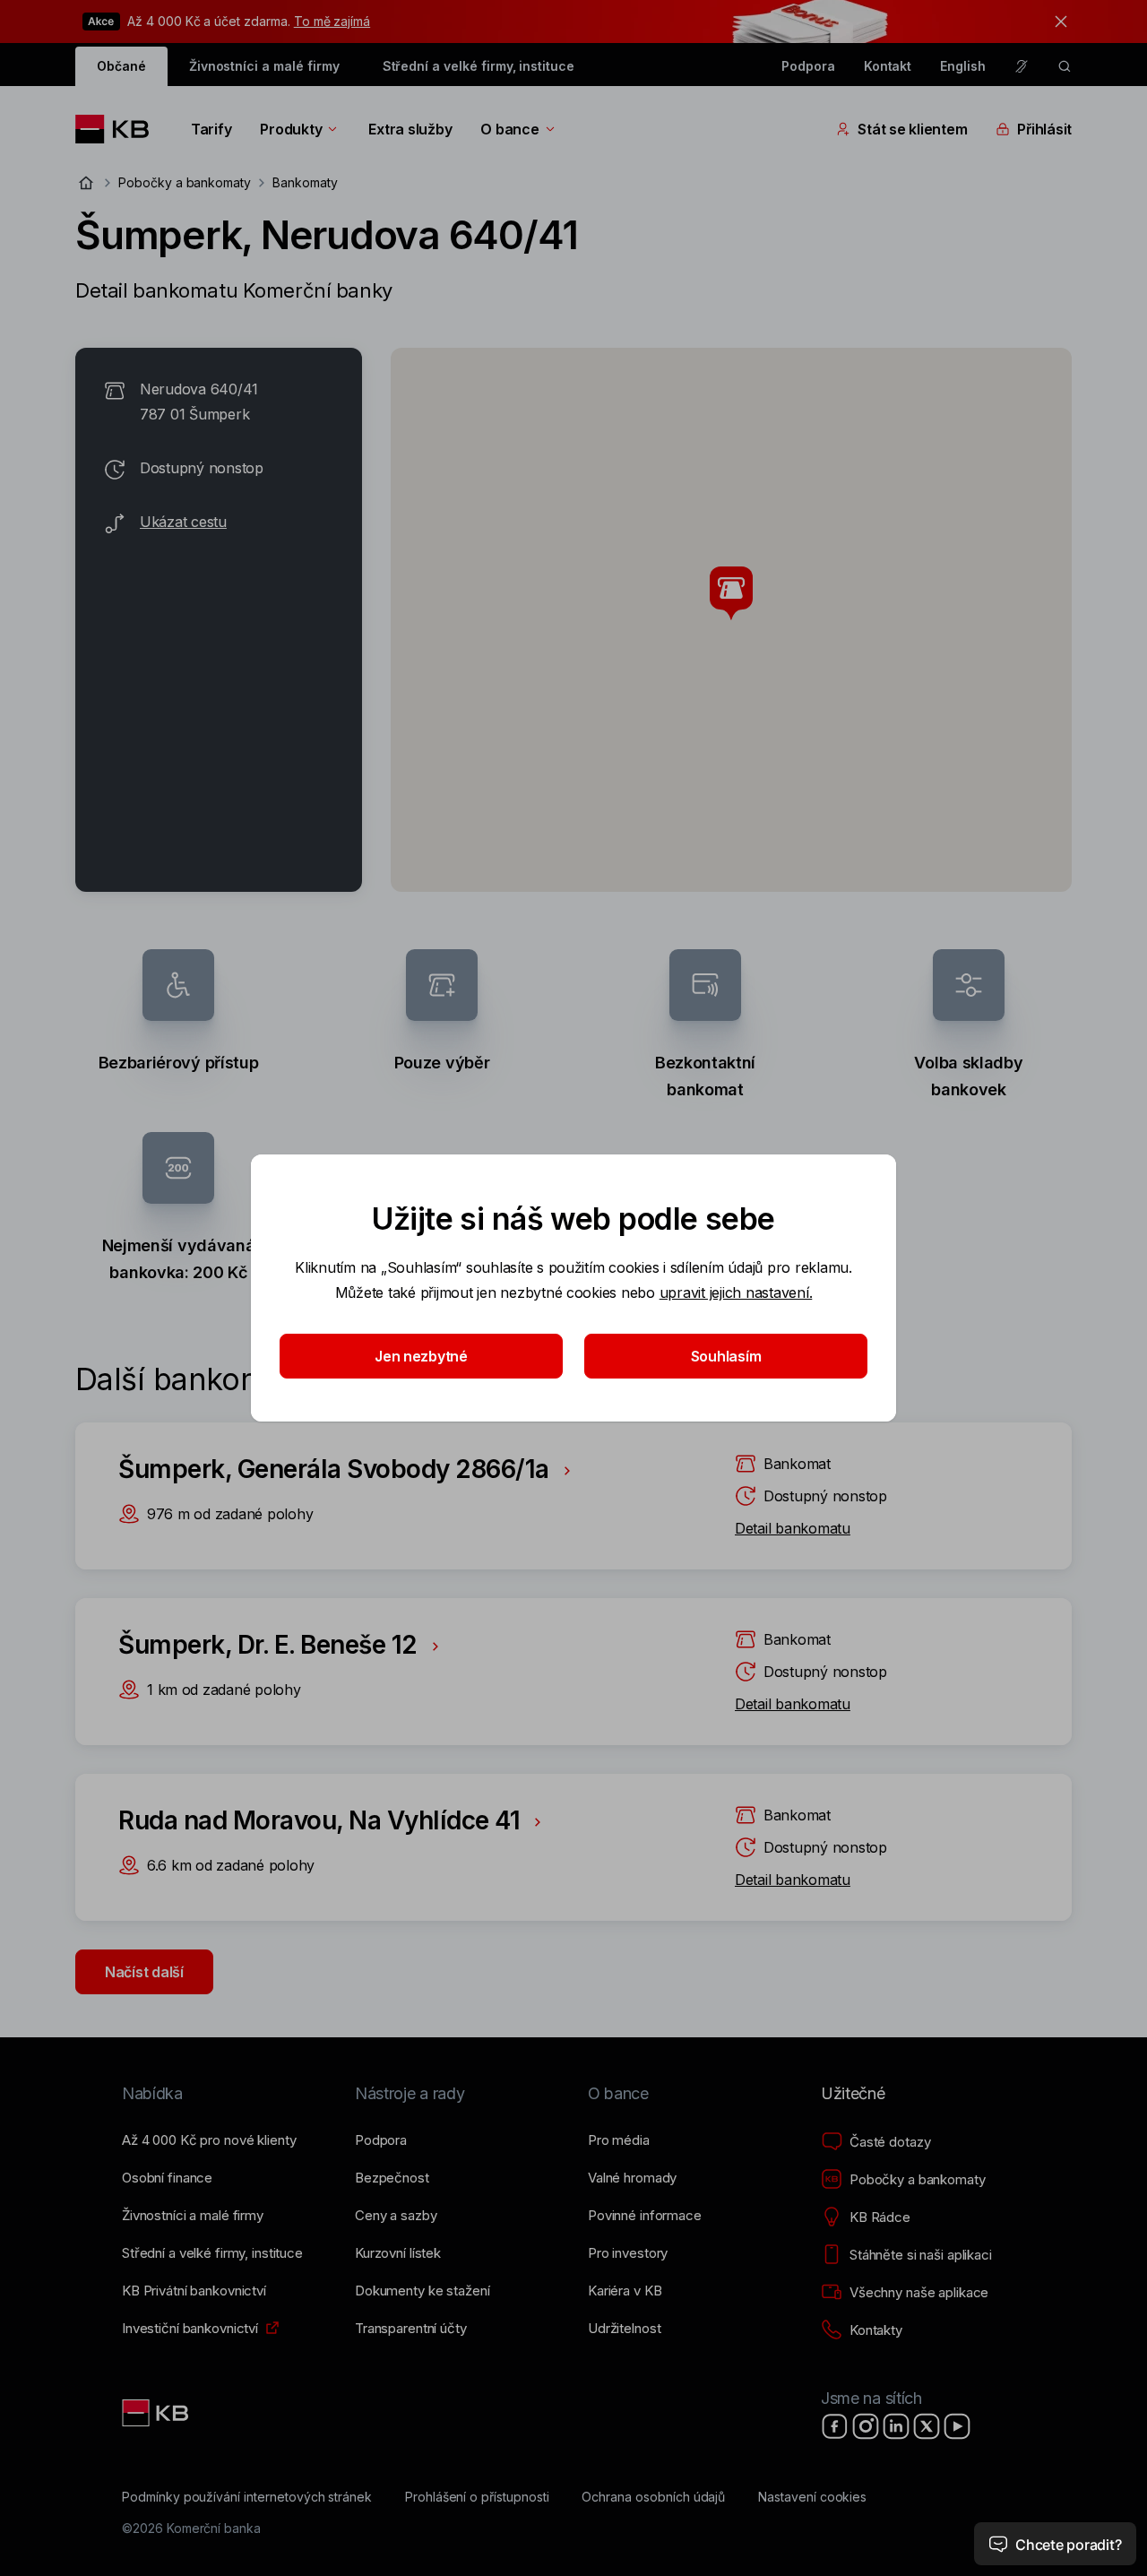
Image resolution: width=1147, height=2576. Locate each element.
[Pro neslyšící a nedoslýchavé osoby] (1022, 66)
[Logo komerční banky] (119, 129)
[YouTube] (957, 2426)
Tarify (211, 129)
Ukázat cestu (183, 522)
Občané (121, 66)
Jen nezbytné (421, 1356)
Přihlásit (1044, 129)
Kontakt (888, 66)
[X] (927, 2426)
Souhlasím (726, 1356)
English (963, 66)
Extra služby (410, 129)
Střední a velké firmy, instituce (479, 66)
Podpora (808, 66)
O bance (509, 129)
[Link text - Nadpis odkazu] (157, 2413)
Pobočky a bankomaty (185, 182)
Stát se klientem (912, 129)
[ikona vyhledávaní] (1065, 66)
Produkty (291, 129)
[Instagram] (866, 2426)
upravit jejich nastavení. (736, 1292)
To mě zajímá (332, 21)
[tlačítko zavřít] (1056, 22)
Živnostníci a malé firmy (264, 66)
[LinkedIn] (896, 2426)
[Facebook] (835, 2426)
